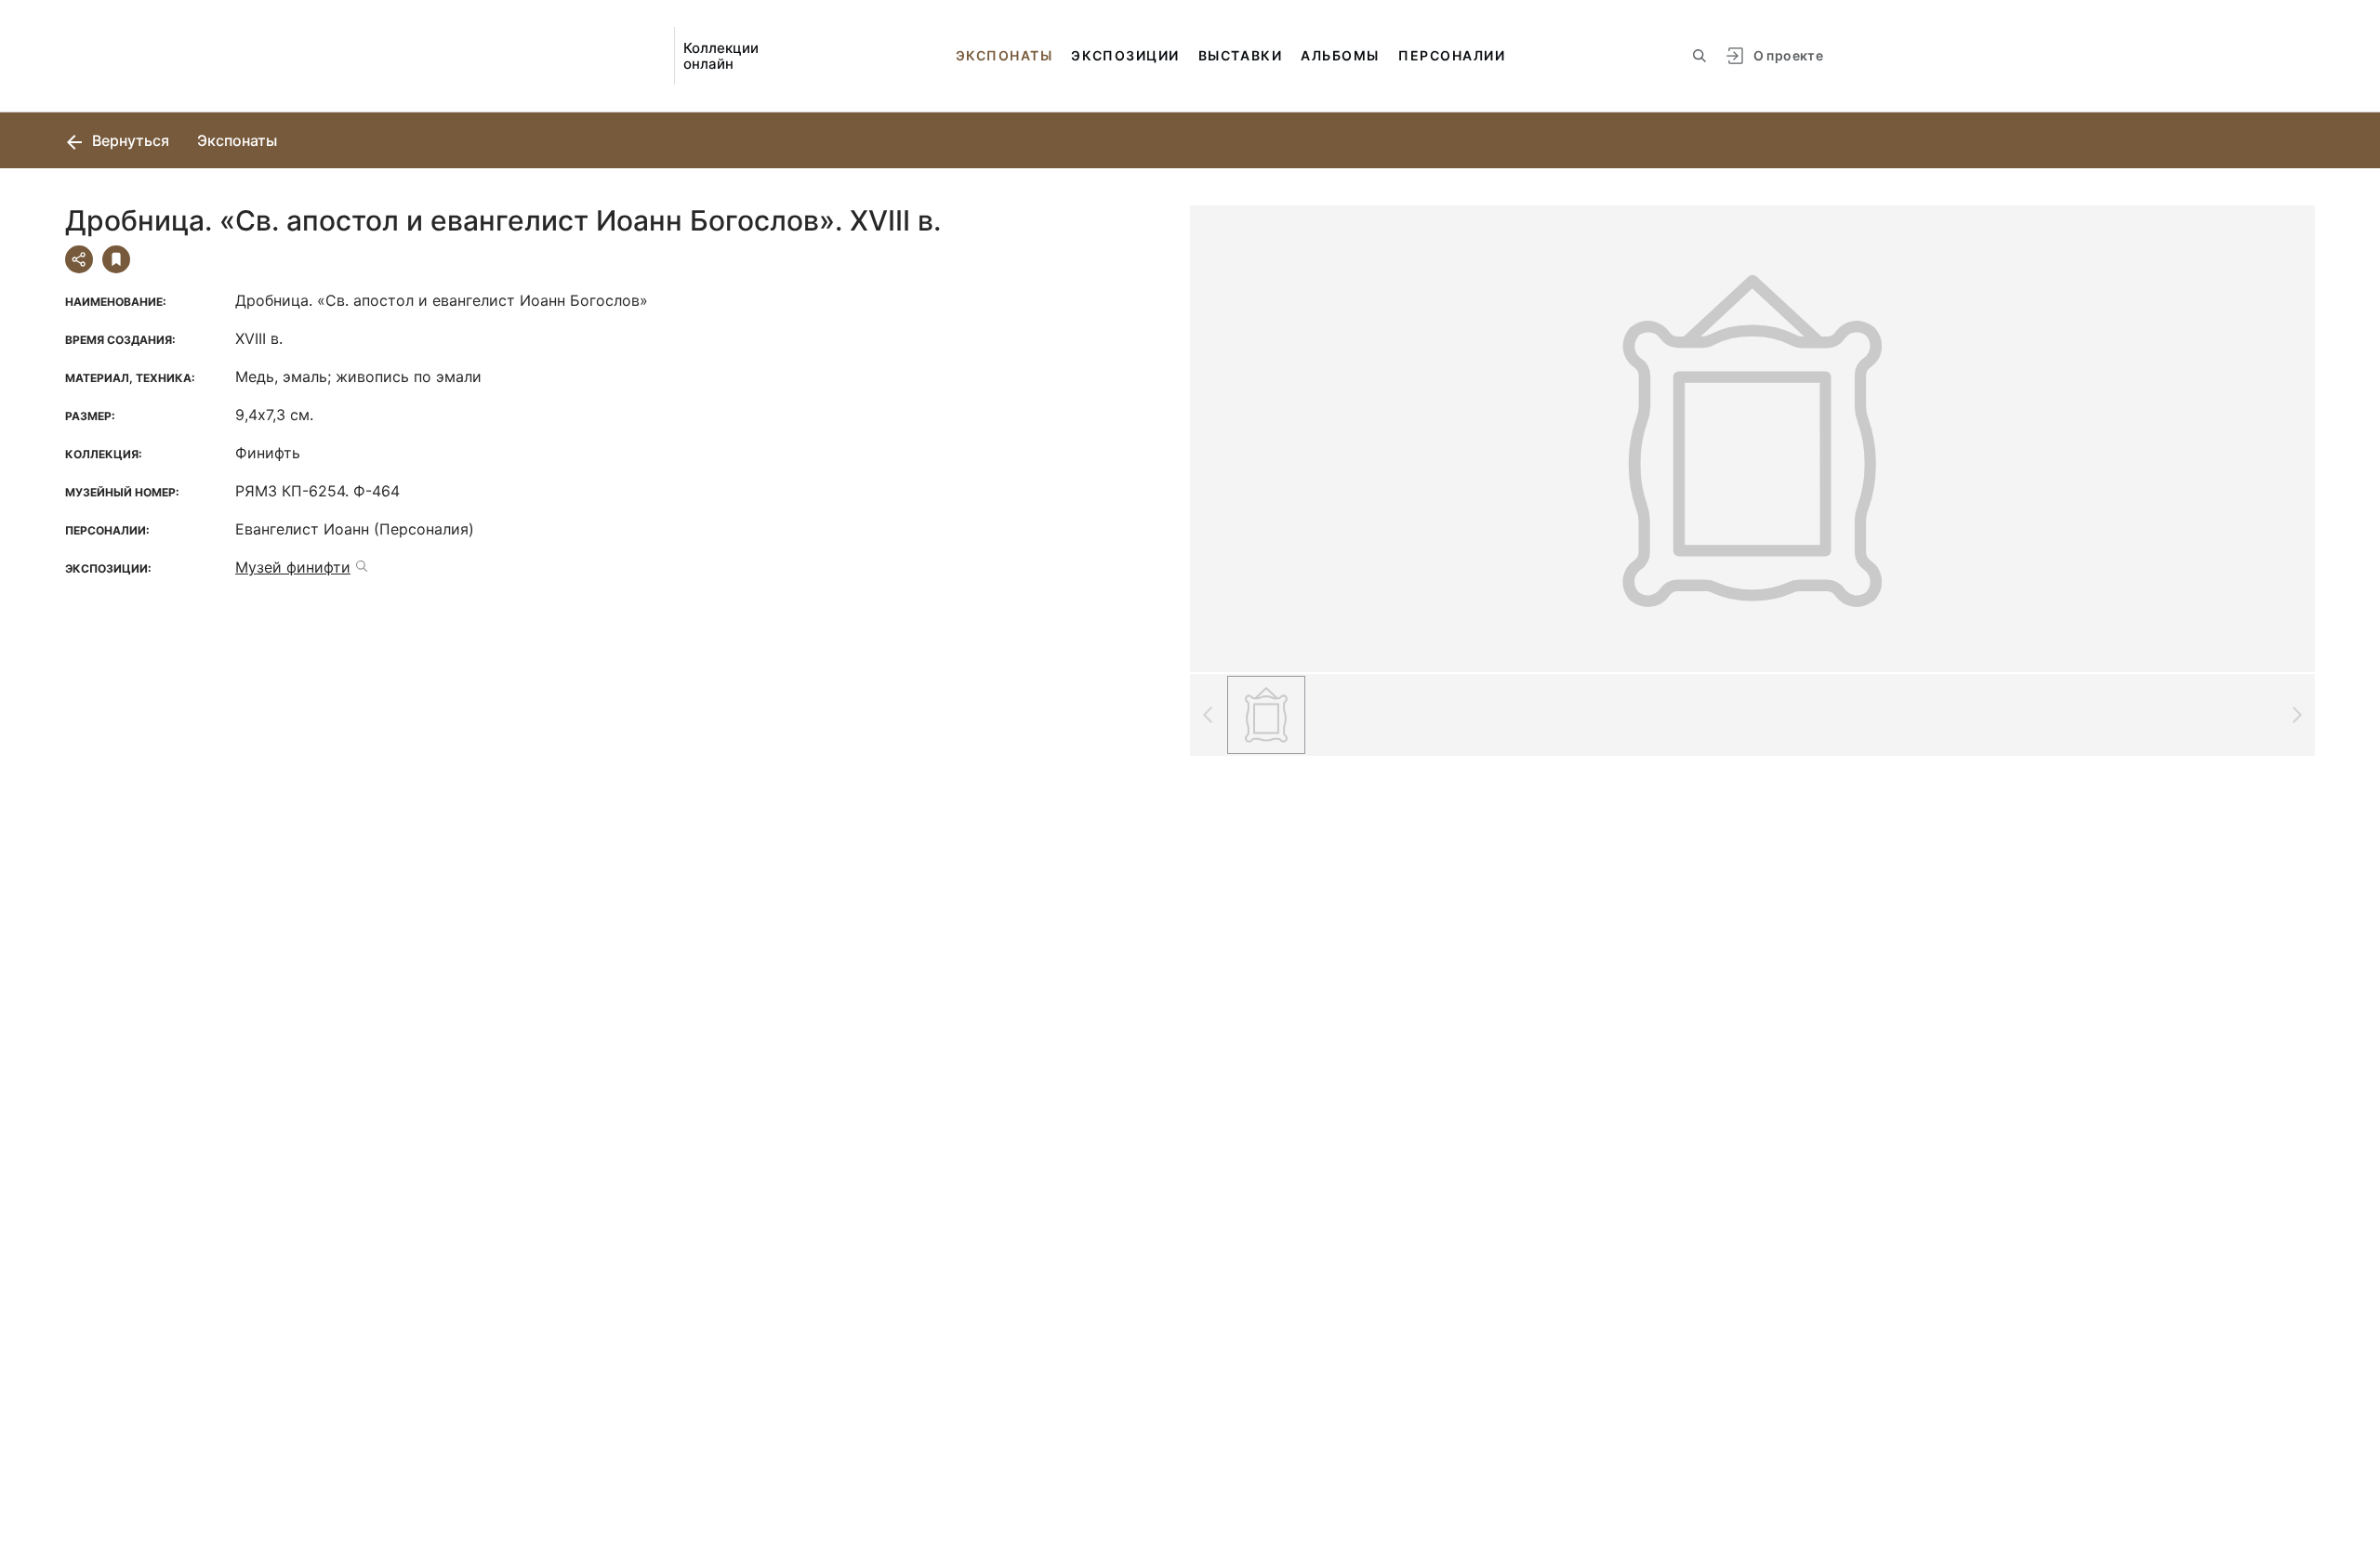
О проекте (1788, 55)
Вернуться (129, 140)
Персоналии (1452, 55)
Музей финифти (293, 567)
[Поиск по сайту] (1699, 56)
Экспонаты (1005, 55)
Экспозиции (1125, 55)
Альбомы (1340, 55)
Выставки (1240, 55)
